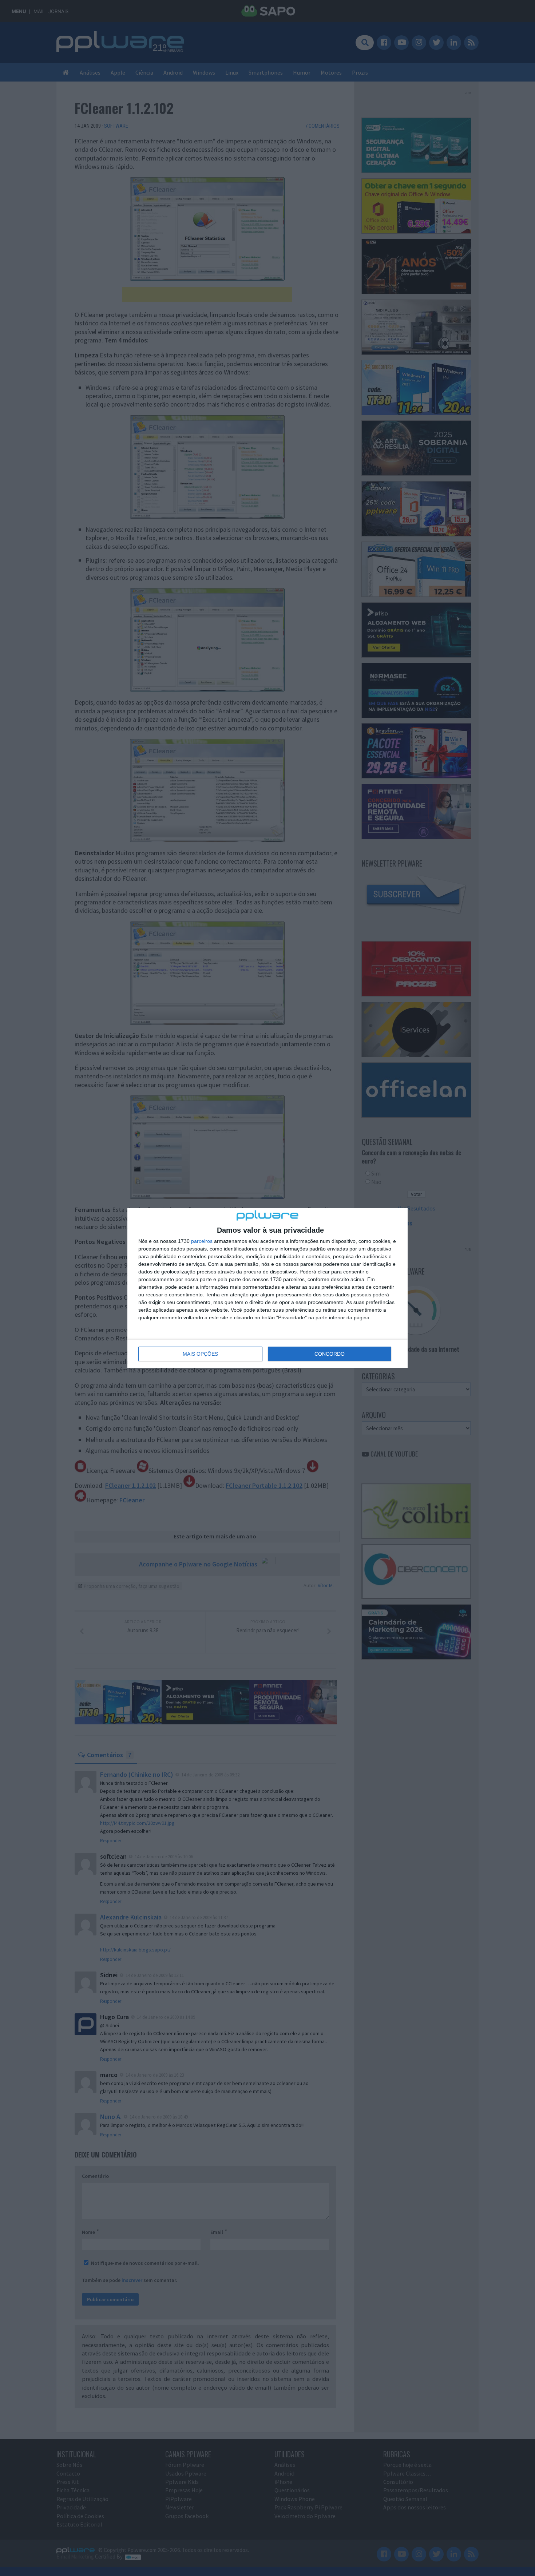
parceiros (202, 1241)
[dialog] (267, 1288)
